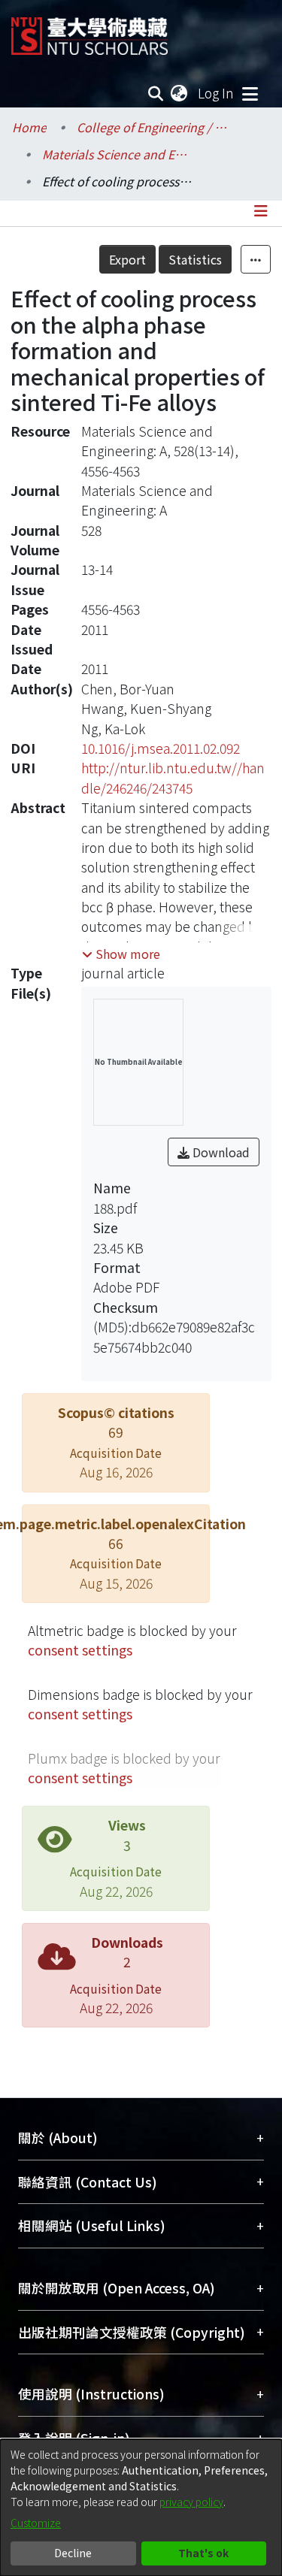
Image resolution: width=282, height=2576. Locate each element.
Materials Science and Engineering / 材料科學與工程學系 (117, 154)
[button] (121, 954)
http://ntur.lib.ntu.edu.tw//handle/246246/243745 (173, 777)
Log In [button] (217, 93)
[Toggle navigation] (250, 93)
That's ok (203, 2553)
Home (29, 127)
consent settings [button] (80, 1650)
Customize (36, 2523)
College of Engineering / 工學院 (152, 127)
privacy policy (191, 2502)
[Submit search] (156, 93)
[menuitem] (180, 93)
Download (220, 1152)
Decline (73, 2553)
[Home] (89, 30)
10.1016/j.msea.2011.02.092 (161, 748)
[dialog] (141, 2508)
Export (127, 259)
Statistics (195, 259)
